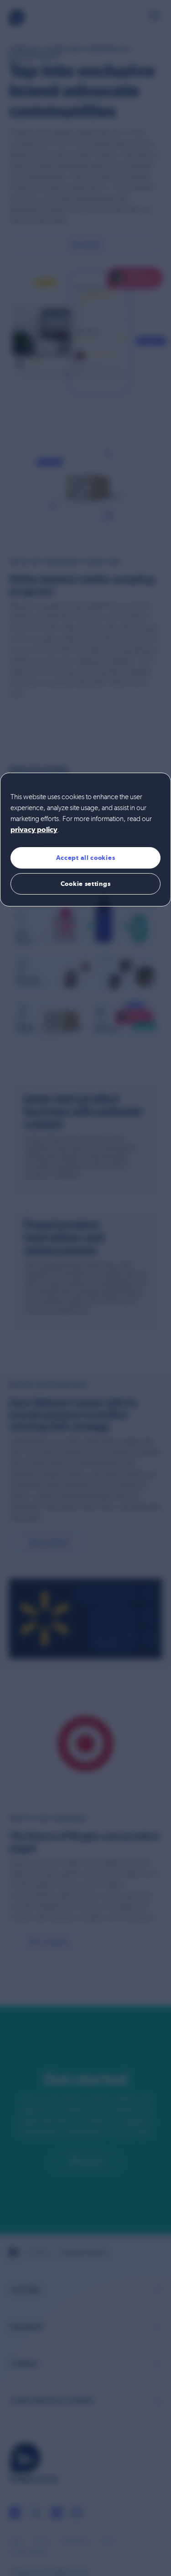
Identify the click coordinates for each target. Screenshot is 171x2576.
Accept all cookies (86, 858)
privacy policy (34, 830)
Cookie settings (86, 884)
